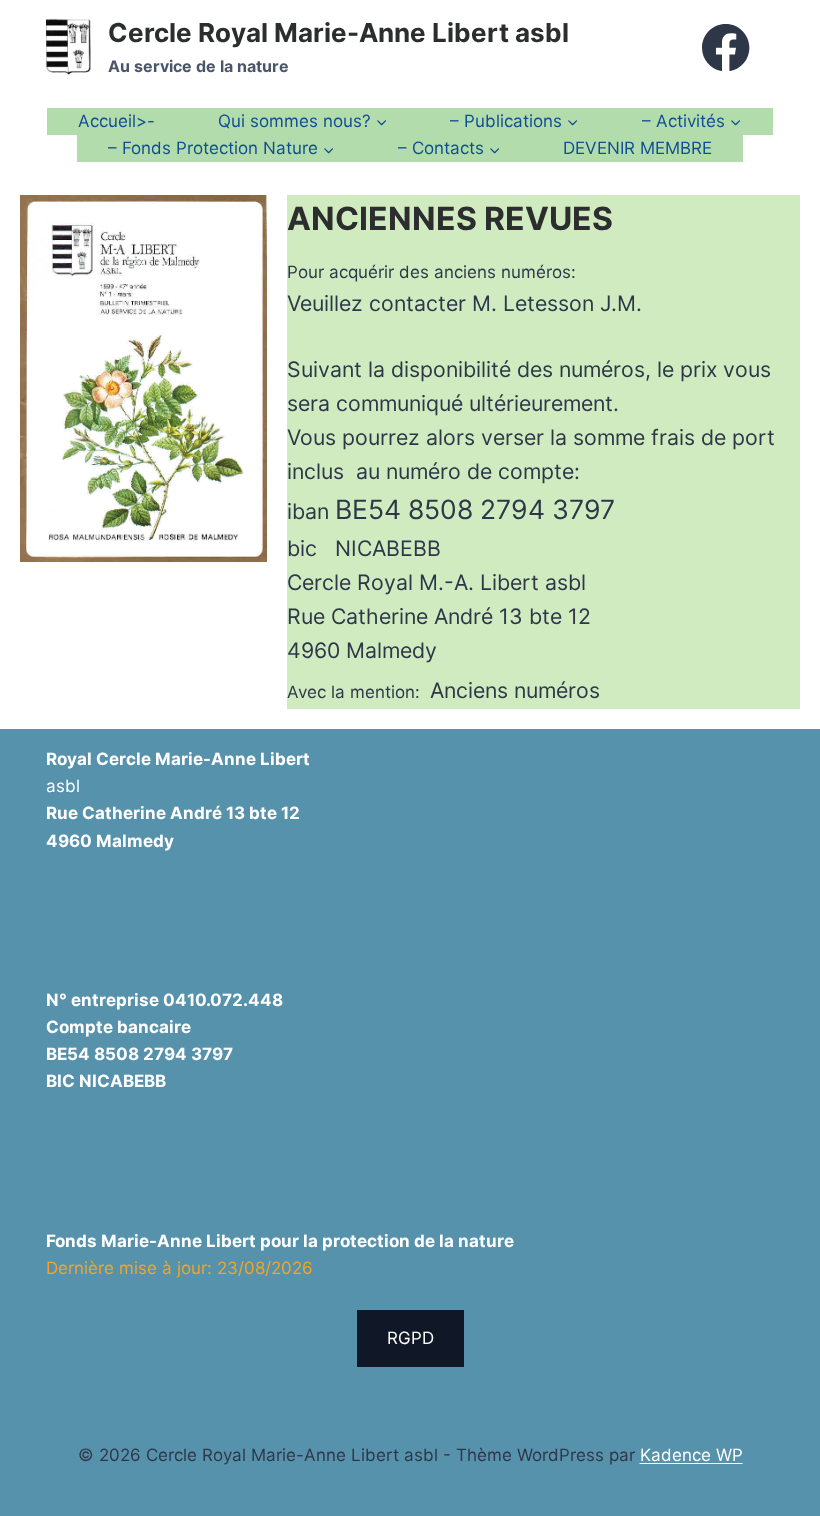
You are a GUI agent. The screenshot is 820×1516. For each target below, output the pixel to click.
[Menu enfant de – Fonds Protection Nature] (221, 148)
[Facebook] (726, 47)
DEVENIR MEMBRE (637, 148)
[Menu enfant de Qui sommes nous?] (303, 121)
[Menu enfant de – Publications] (514, 121)
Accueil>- (116, 121)
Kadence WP (691, 1455)
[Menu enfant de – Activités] (691, 121)
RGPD (410, 1338)
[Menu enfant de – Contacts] (448, 148)
